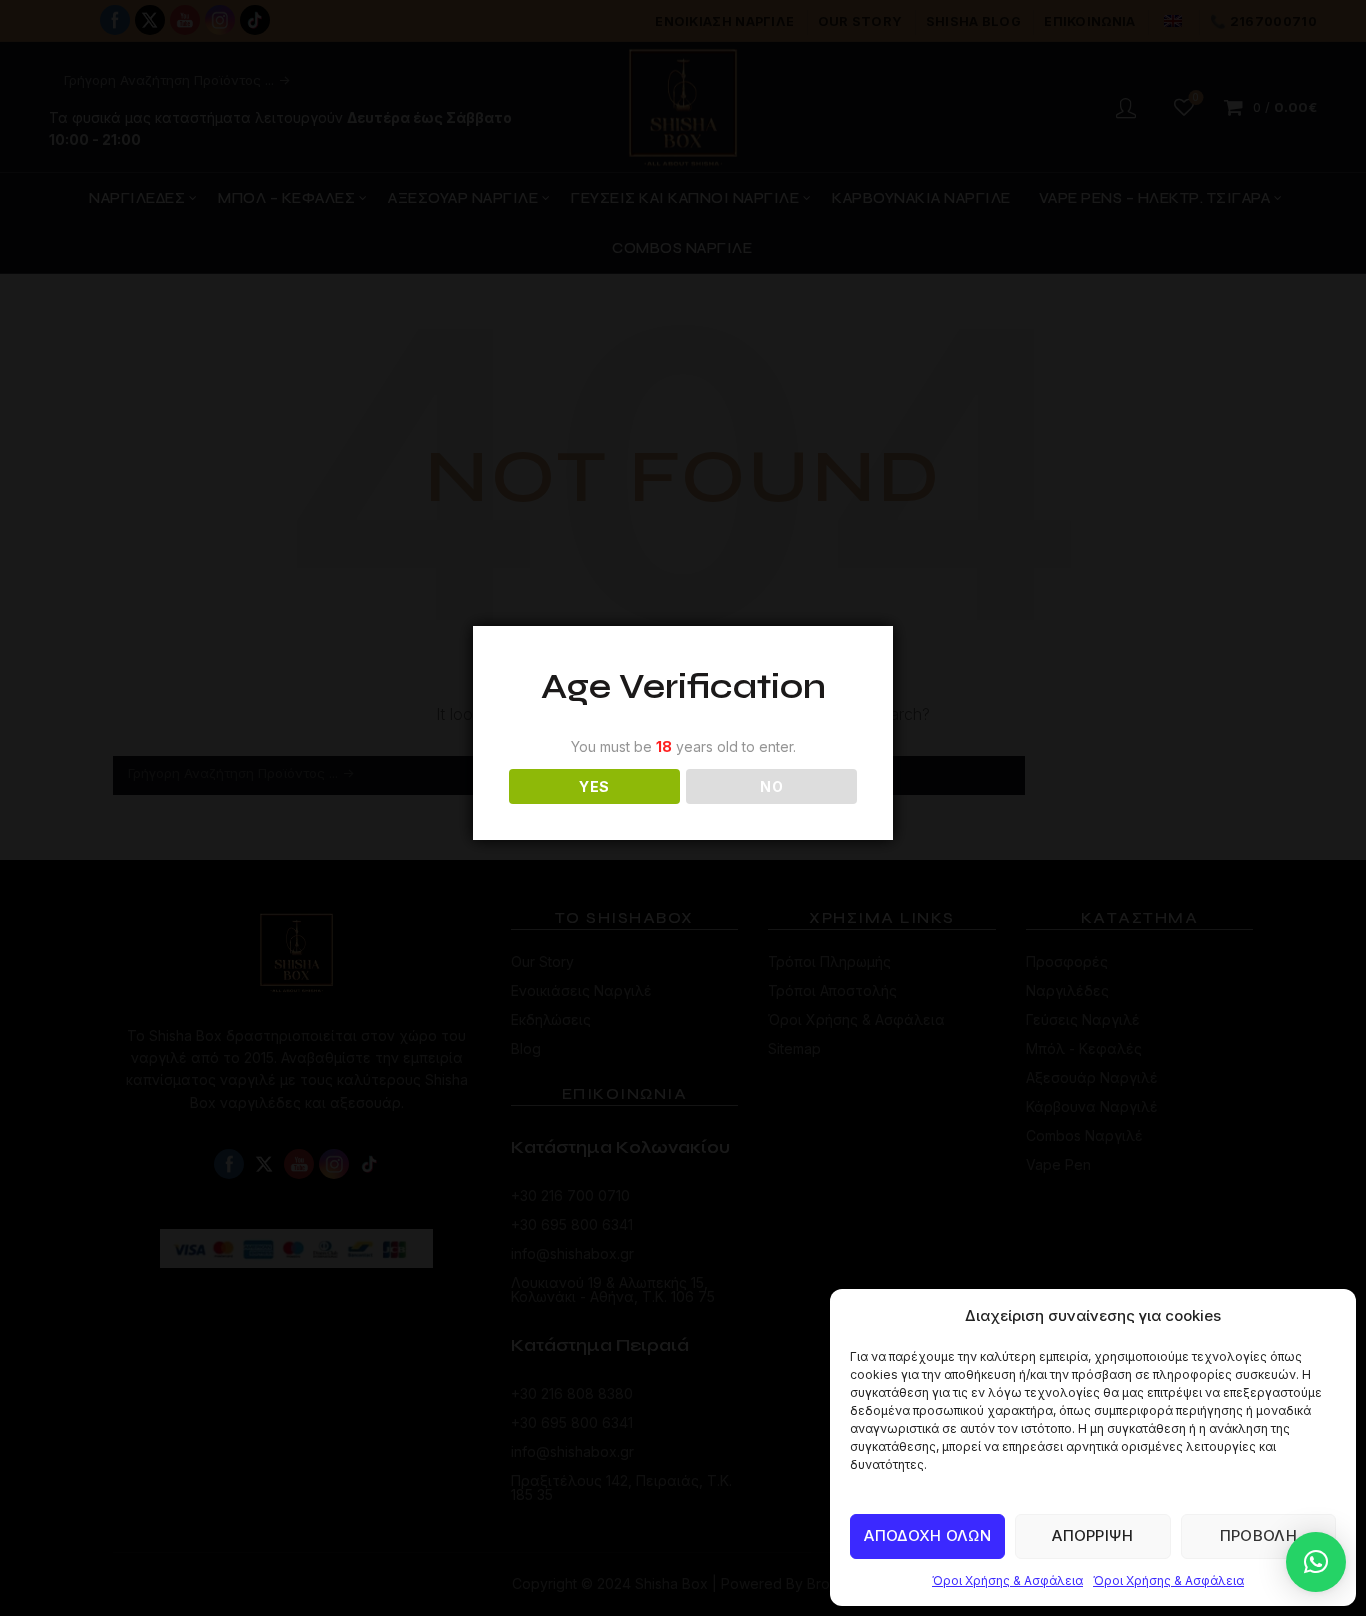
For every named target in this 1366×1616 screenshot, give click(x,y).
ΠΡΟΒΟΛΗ (1258, 1535)
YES (594, 786)
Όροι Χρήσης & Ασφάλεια (1007, 1580)
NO (771, 786)
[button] (1316, 1562)
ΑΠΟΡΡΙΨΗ (1092, 1535)
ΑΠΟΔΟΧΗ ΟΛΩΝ (927, 1535)
